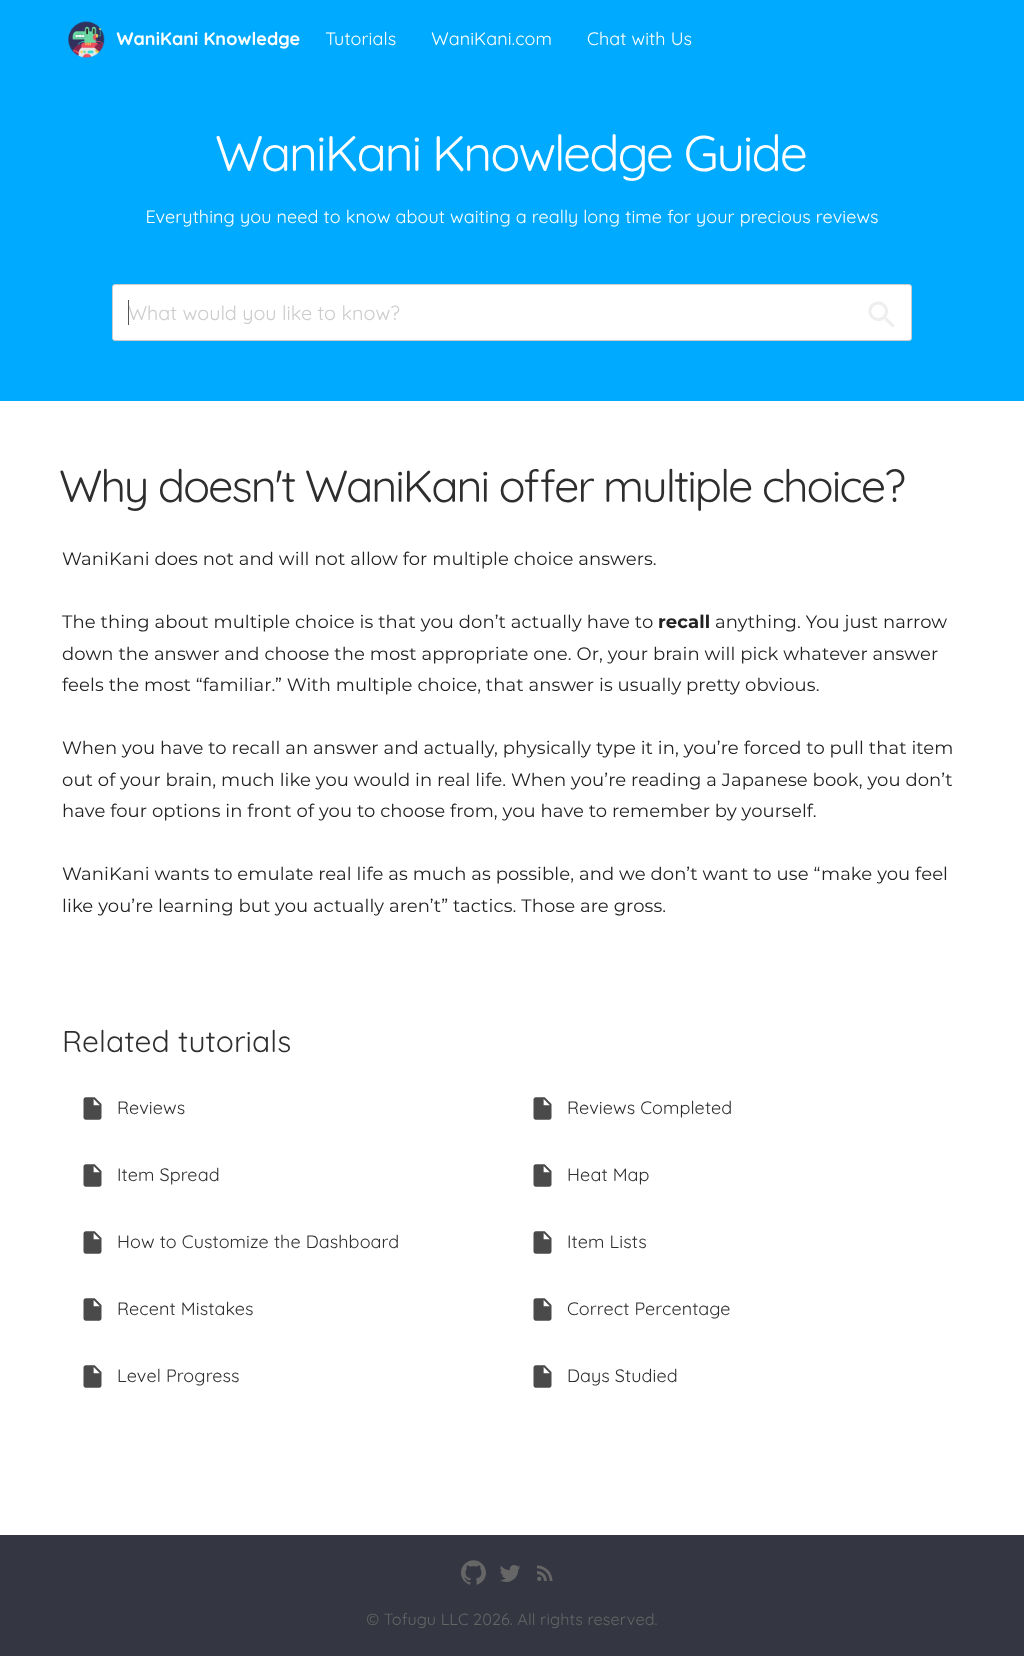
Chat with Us (639, 38)
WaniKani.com (491, 38)
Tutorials (360, 38)
